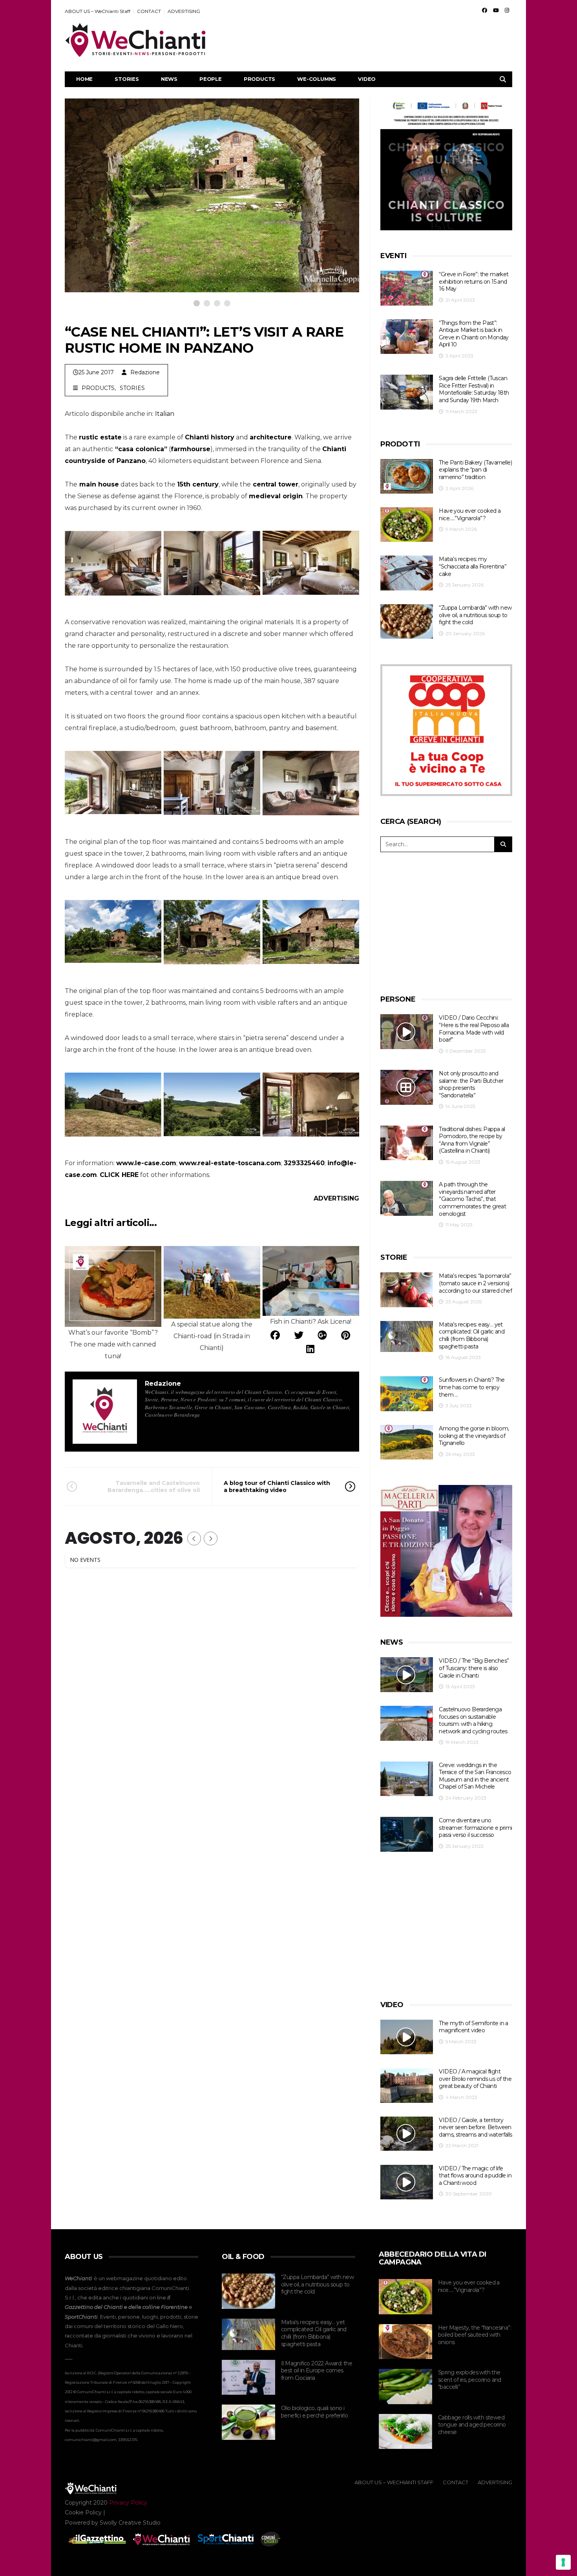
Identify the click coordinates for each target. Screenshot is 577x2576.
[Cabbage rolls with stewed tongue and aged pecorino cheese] (405, 2432)
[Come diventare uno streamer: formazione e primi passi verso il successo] (407, 1834)
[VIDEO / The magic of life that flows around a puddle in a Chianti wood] (407, 2182)
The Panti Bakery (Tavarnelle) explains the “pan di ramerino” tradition (475, 470)
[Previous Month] (194, 1538)
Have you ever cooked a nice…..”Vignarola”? (470, 515)
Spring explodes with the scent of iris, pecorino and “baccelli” (470, 2380)
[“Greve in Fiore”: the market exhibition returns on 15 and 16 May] (407, 288)
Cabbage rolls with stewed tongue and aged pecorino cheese (472, 2425)
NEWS (169, 79)
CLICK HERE (119, 1175)
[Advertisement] (369, 40)
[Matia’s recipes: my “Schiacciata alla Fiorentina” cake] (407, 573)
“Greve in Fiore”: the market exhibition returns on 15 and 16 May (474, 281)
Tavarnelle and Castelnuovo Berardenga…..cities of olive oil (154, 1487)
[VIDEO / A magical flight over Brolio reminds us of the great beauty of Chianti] (407, 2085)
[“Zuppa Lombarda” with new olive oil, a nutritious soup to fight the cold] (407, 622)
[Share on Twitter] (299, 1335)
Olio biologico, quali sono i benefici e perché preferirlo (314, 2412)
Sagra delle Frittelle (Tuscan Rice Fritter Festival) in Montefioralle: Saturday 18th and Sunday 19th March (474, 389)
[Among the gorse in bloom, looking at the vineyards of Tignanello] (407, 1442)
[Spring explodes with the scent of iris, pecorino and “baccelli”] (405, 2387)
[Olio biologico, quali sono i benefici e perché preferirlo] (248, 2422)
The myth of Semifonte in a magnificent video (473, 2027)
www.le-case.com (146, 1163)
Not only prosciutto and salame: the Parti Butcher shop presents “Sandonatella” (471, 1084)
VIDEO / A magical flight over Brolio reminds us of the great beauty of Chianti (475, 2079)
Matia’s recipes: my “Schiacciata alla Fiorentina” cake (473, 566)
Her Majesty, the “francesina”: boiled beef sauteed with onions (475, 2335)
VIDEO (367, 79)
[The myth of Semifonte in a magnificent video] (407, 2037)
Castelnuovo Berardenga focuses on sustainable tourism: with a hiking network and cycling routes (473, 1720)
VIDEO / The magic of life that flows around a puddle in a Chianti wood (475, 2176)
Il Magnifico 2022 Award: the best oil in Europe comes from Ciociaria (317, 2371)
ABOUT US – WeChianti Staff (98, 11)
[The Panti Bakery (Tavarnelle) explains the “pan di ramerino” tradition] (407, 476)
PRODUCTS (259, 79)
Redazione (145, 372)
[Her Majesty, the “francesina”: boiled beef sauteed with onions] (405, 2342)
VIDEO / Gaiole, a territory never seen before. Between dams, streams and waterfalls (475, 2127)
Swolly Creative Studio (130, 2523)
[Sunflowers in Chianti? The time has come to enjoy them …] (407, 1394)
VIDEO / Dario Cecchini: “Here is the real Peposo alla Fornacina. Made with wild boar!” (474, 1029)
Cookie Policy (83, 2512)
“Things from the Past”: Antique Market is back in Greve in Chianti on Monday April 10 (474, 334)
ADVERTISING (184, 11)
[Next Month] (211, 1538)
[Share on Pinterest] (346, 1335)
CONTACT (149, 11)
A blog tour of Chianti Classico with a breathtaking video (277, 1487)
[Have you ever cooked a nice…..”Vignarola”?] (407, 525)
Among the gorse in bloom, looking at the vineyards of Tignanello (474, 1436)
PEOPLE (211, 79)
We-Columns (317, 79)
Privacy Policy (128, 2503)
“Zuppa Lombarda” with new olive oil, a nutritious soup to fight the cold (475, 615)
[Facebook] (485, 10)
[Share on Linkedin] (310, 1349)
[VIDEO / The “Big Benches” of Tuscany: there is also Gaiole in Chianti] (407, 1675)
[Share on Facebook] (275, 1335)
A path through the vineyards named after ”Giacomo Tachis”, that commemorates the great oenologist (472, 1199)
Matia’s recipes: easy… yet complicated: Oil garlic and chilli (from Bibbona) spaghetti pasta (472, 1335)
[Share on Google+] (322, 1335)
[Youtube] (496, 10)
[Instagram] (507, 10)
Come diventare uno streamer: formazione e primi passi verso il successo (475, 1828)
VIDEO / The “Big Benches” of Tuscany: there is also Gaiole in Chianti (474, 1668)
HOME (84, 79)
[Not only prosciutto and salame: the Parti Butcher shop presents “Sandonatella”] (407, 1087)
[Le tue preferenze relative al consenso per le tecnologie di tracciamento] (563, 2562)
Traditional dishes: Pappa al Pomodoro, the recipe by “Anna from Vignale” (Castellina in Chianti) (472, 1140)
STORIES (127, 79)
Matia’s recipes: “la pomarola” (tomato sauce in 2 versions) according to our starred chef (475, 1283)
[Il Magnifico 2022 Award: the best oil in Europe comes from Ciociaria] (248, 2377)
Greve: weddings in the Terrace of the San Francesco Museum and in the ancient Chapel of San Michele (475, 1776)
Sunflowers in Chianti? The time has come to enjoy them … (472, 1387)
